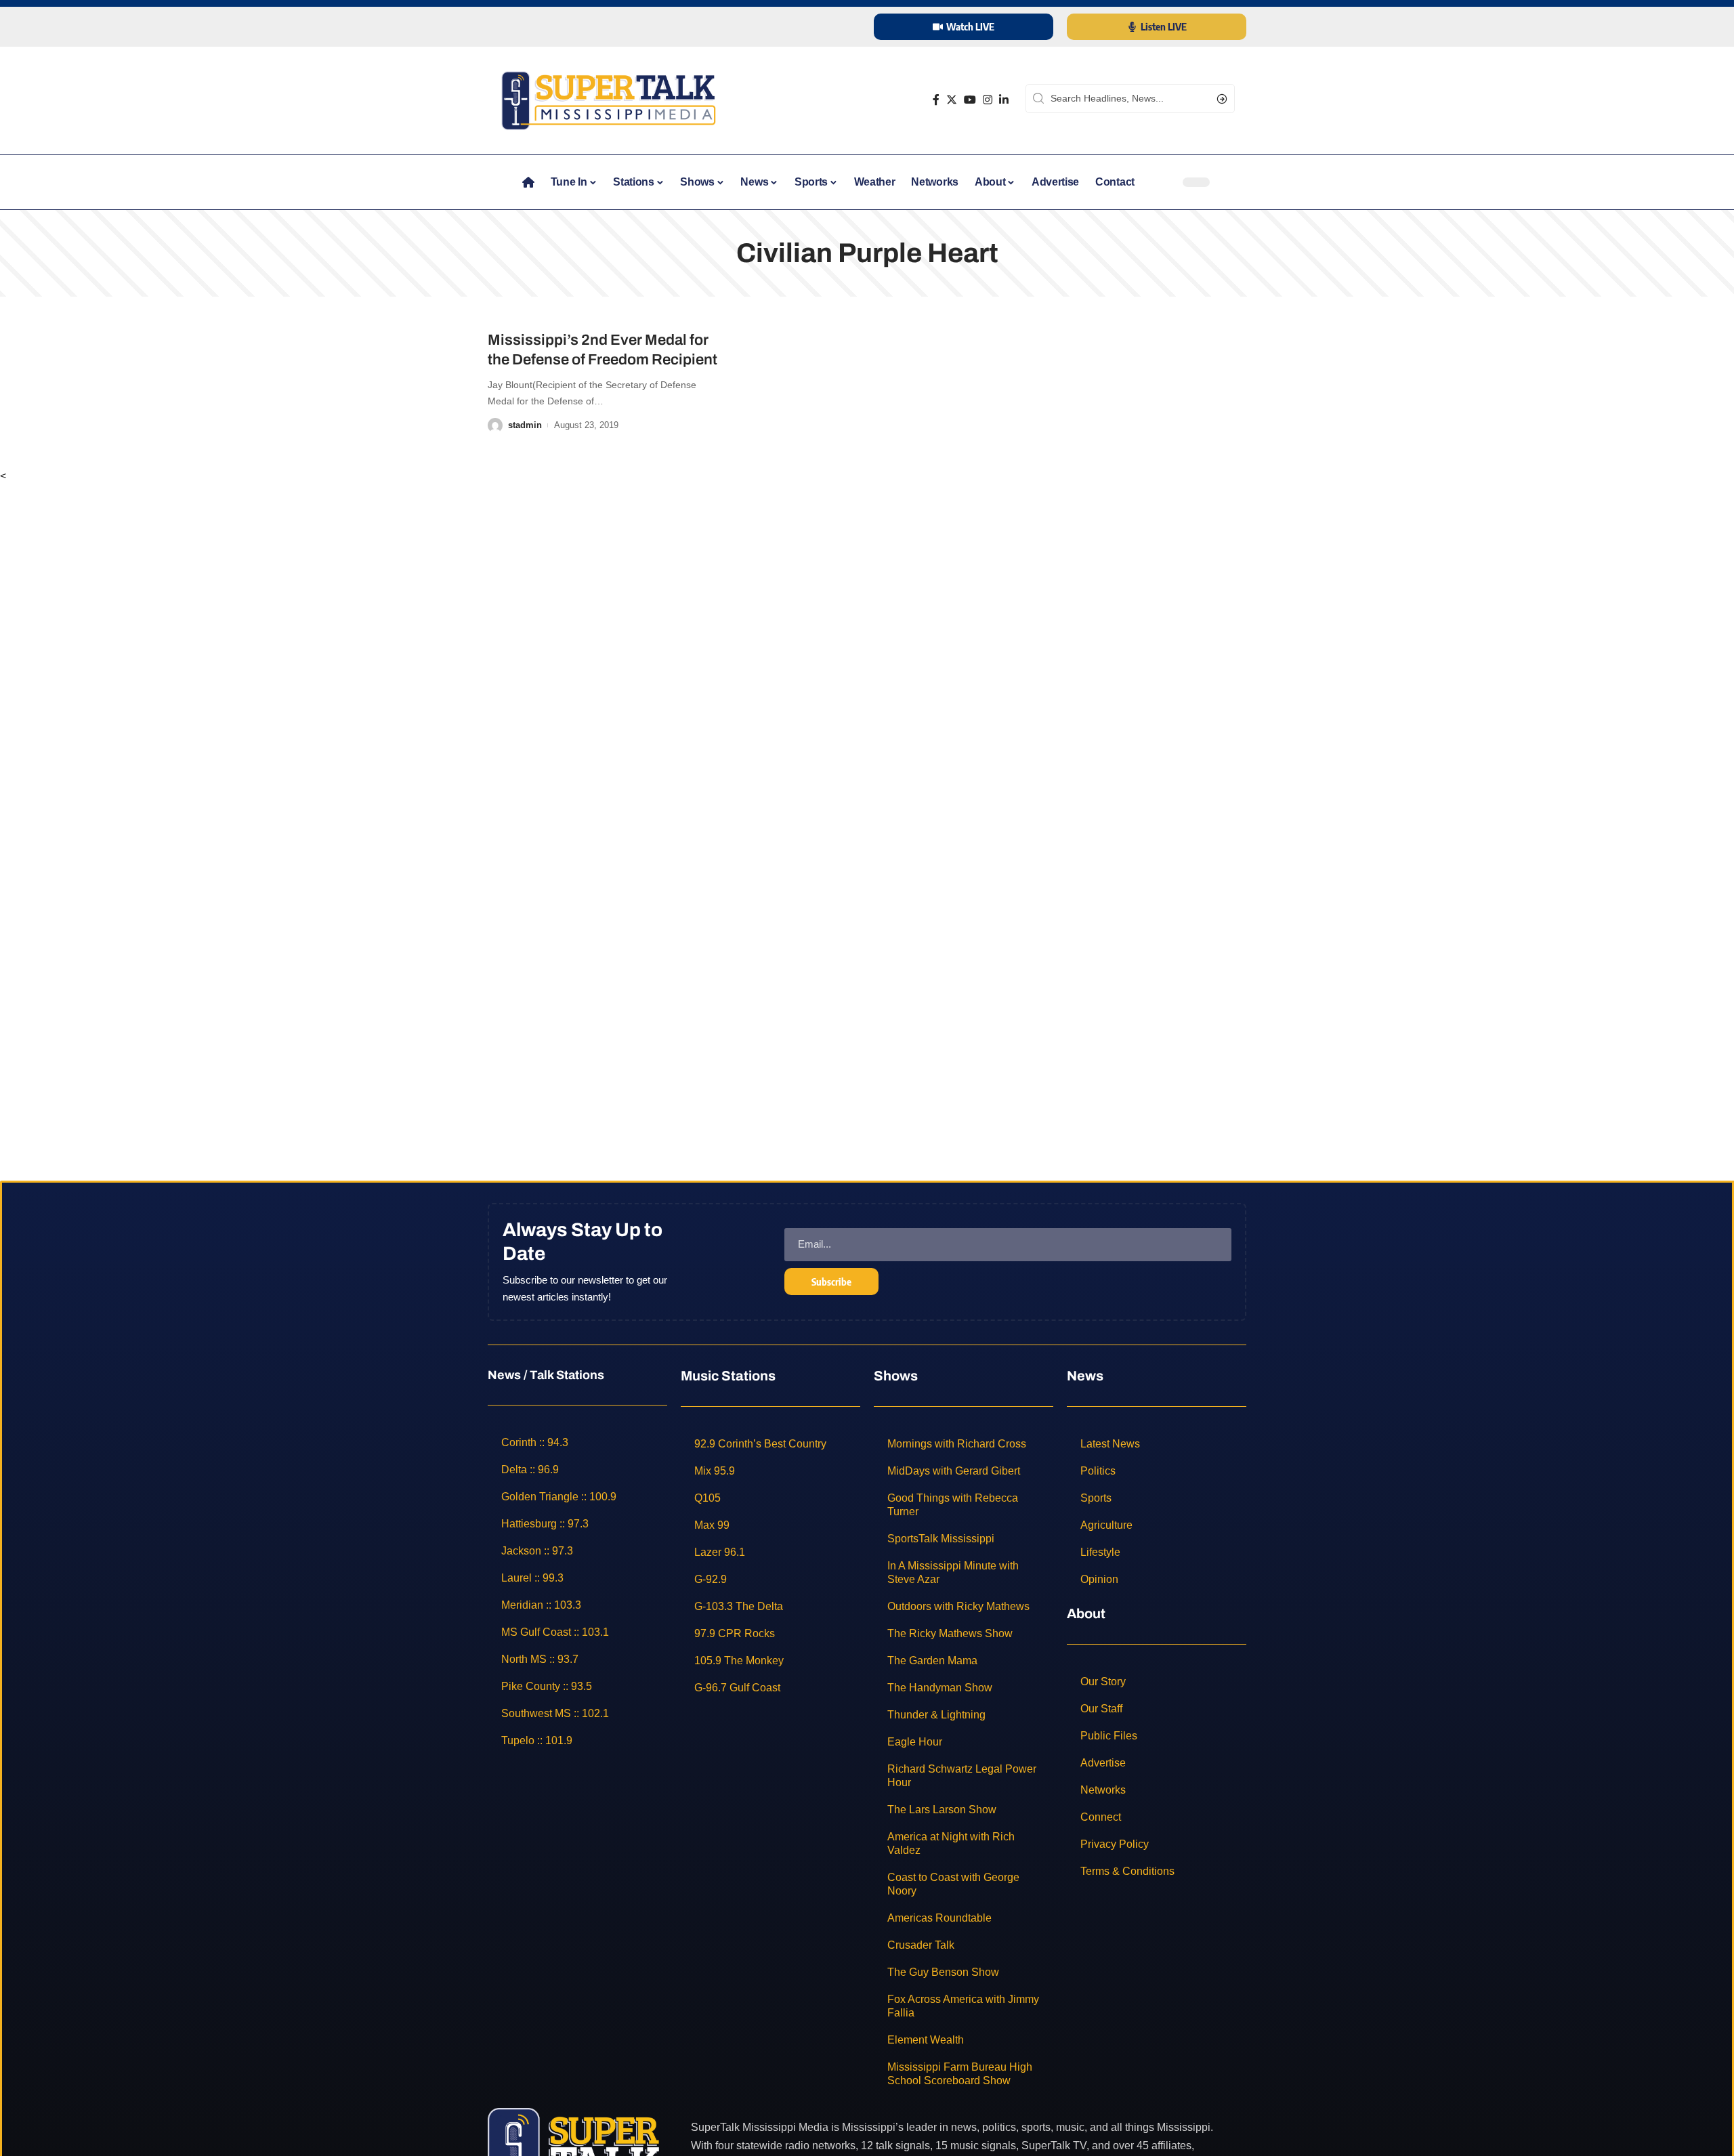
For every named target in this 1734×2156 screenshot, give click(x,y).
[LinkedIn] (1004, 100)
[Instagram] (988, 100)
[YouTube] (970, 100)
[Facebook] (936, 100)
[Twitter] (952, 100)
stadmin (525, 425)
